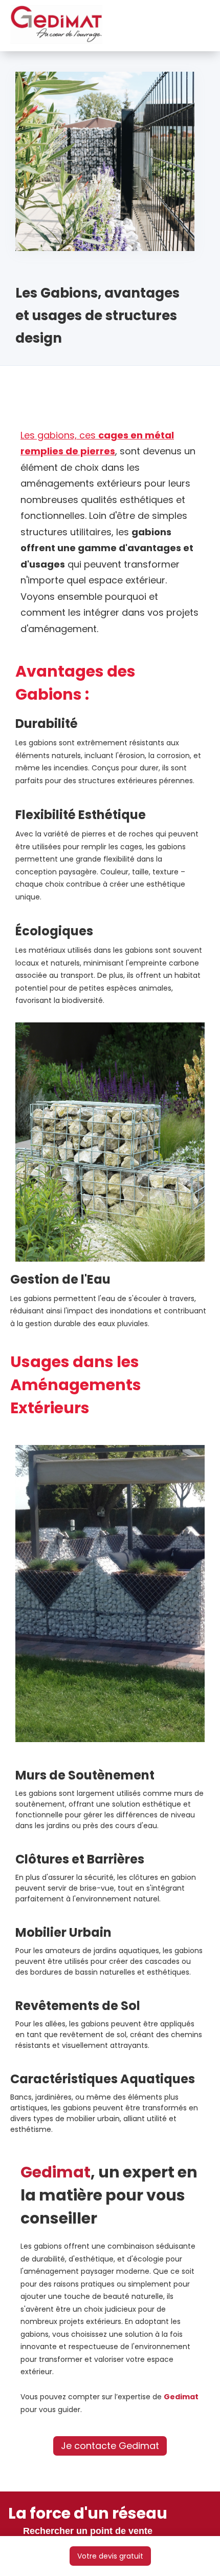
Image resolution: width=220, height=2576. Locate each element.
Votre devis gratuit (110, 2556)
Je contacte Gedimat (110, 2446)
